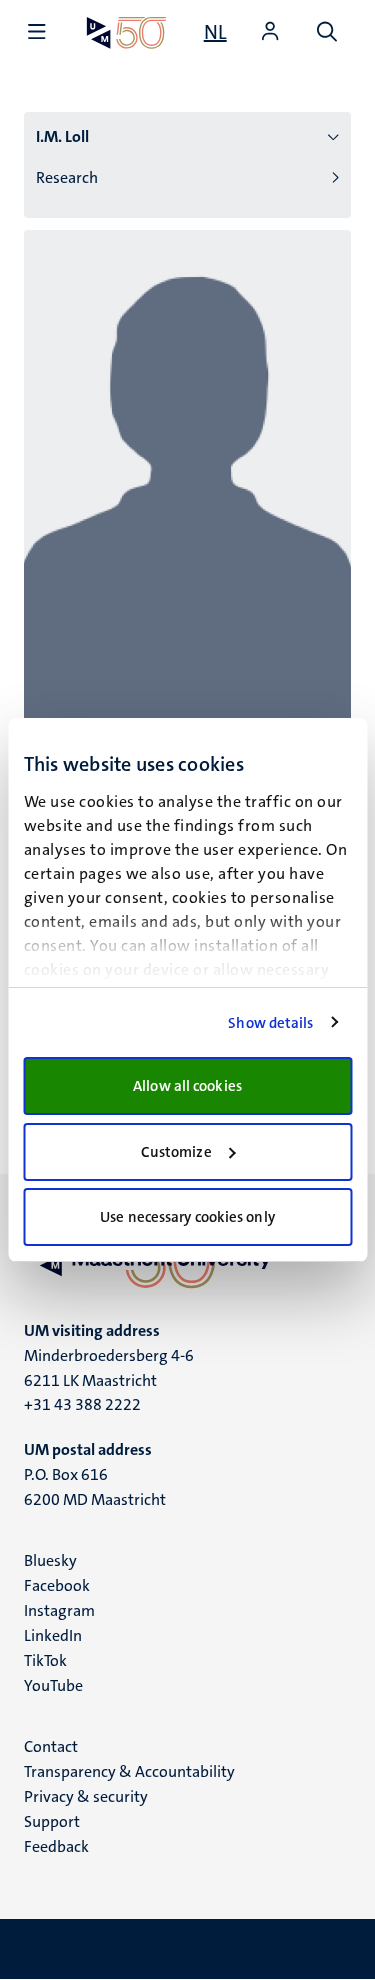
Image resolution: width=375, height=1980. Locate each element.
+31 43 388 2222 (82, 1404)
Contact (51, 1746)
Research (67, 177)
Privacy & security (86, 1796)
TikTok (45, 1660)
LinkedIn (53, 1635)
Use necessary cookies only (187, 1217)
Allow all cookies (187, 1086)
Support (52, 1821)
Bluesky (50, 1560)
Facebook (57, 1585)
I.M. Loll (62, 136)
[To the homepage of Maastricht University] (126, 32)
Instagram (59, 1610)
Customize (176, 1152)
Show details (270, 1023)
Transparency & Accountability (129, 1771)
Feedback (56, 1846)
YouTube (53, 1685)
